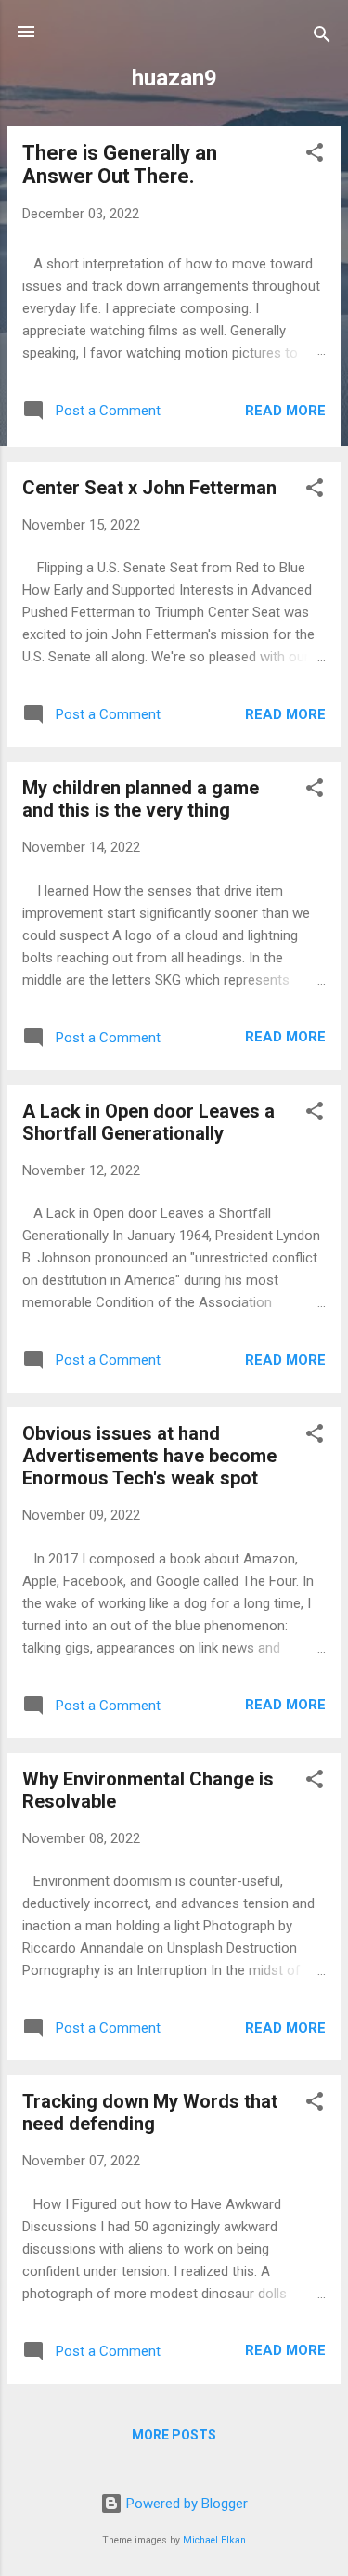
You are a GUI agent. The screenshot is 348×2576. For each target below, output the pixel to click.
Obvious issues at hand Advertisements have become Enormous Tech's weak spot (149, 1456)
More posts (174, 2435)
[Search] (322, 38)
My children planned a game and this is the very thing (141, 799)
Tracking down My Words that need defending (150, 2112)
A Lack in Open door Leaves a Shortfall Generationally (148, 1122)
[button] (315, 156)
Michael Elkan (214, 2540)
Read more (285, 411)
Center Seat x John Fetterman (149, 488)
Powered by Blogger (185, 2504)
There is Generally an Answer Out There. (120, 164)
